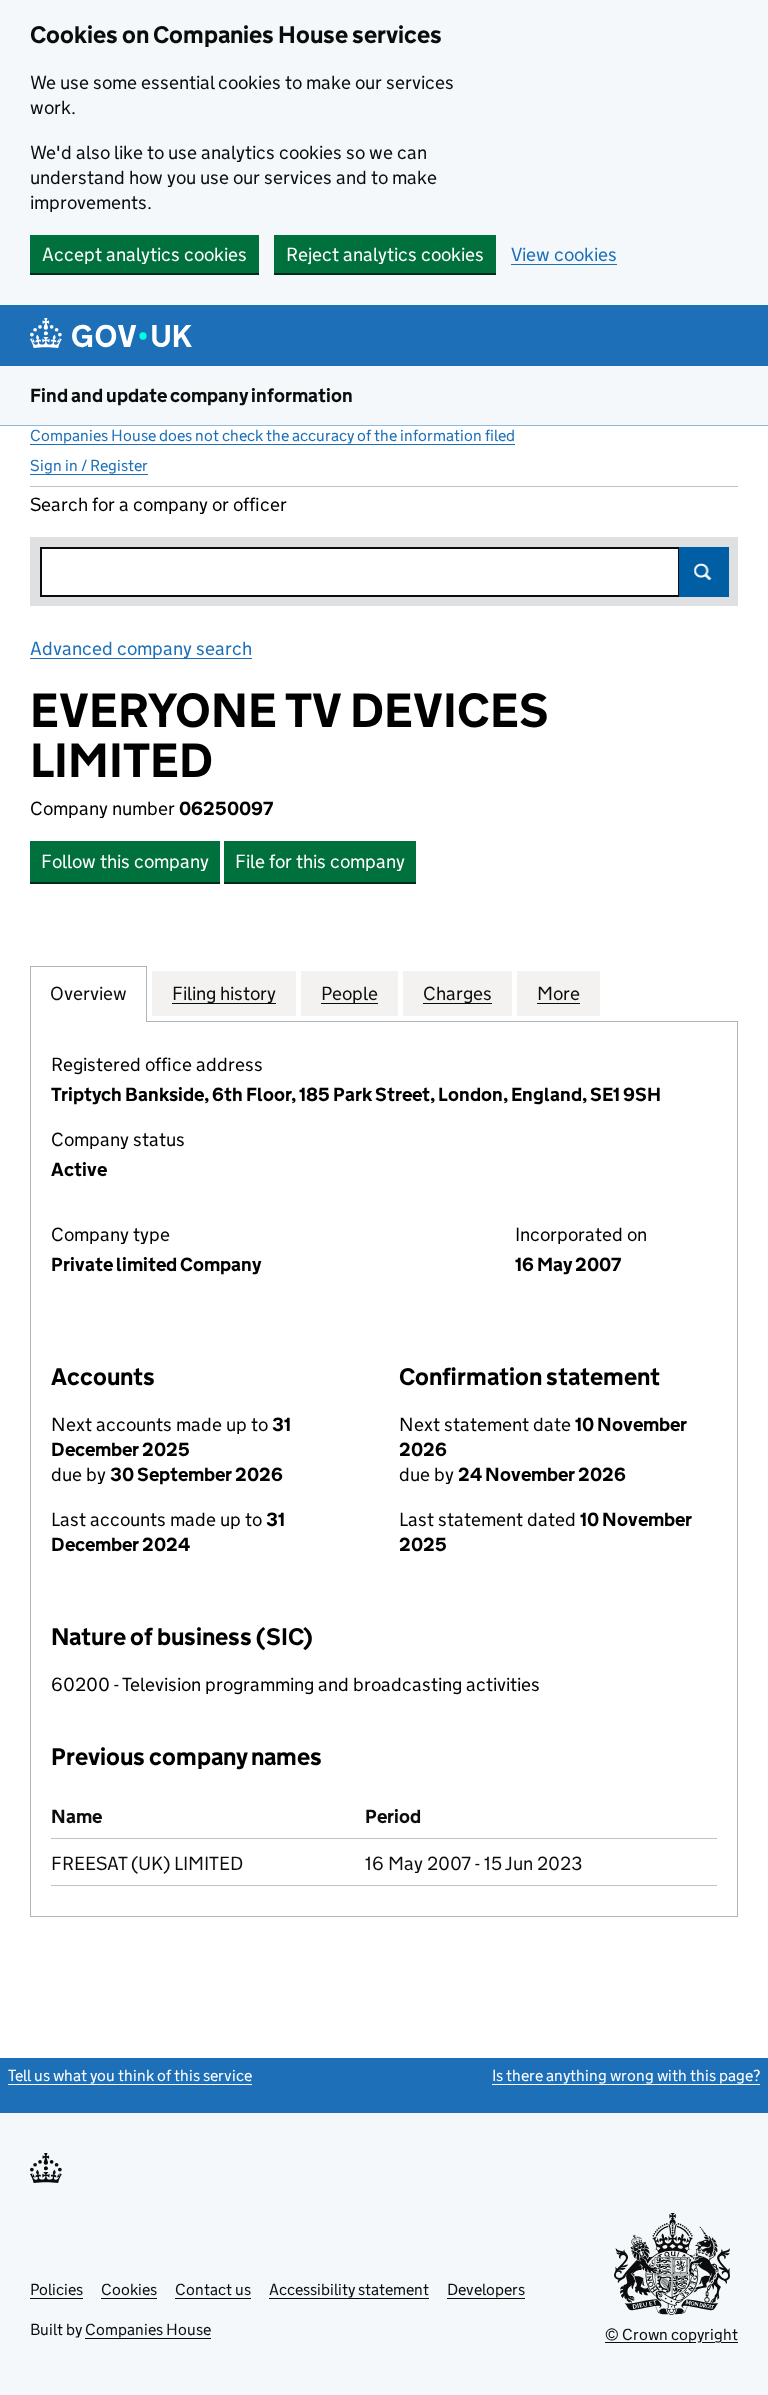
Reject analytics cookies (385, 254)
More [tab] (558, 993)
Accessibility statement (349, 2289)
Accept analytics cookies (144, 254)
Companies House (148, 2329)
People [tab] (349, 993)
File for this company (320, 861)
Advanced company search (141, 648)
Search (704, 572)
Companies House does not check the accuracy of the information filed (272, 435)
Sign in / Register (89, 465)
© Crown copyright (671, 2334)
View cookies (564, 254)
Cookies (129, 2289)
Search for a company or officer (158, 504)
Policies (56, 2289)
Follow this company (125, 861)
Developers (486, 2289)
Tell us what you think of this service (130, 2075)
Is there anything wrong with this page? (626, 2075)
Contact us (213, 2289)
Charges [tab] (457, 993)
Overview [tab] (88, 993)
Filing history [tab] (224, 993)
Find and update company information (191, 395)
